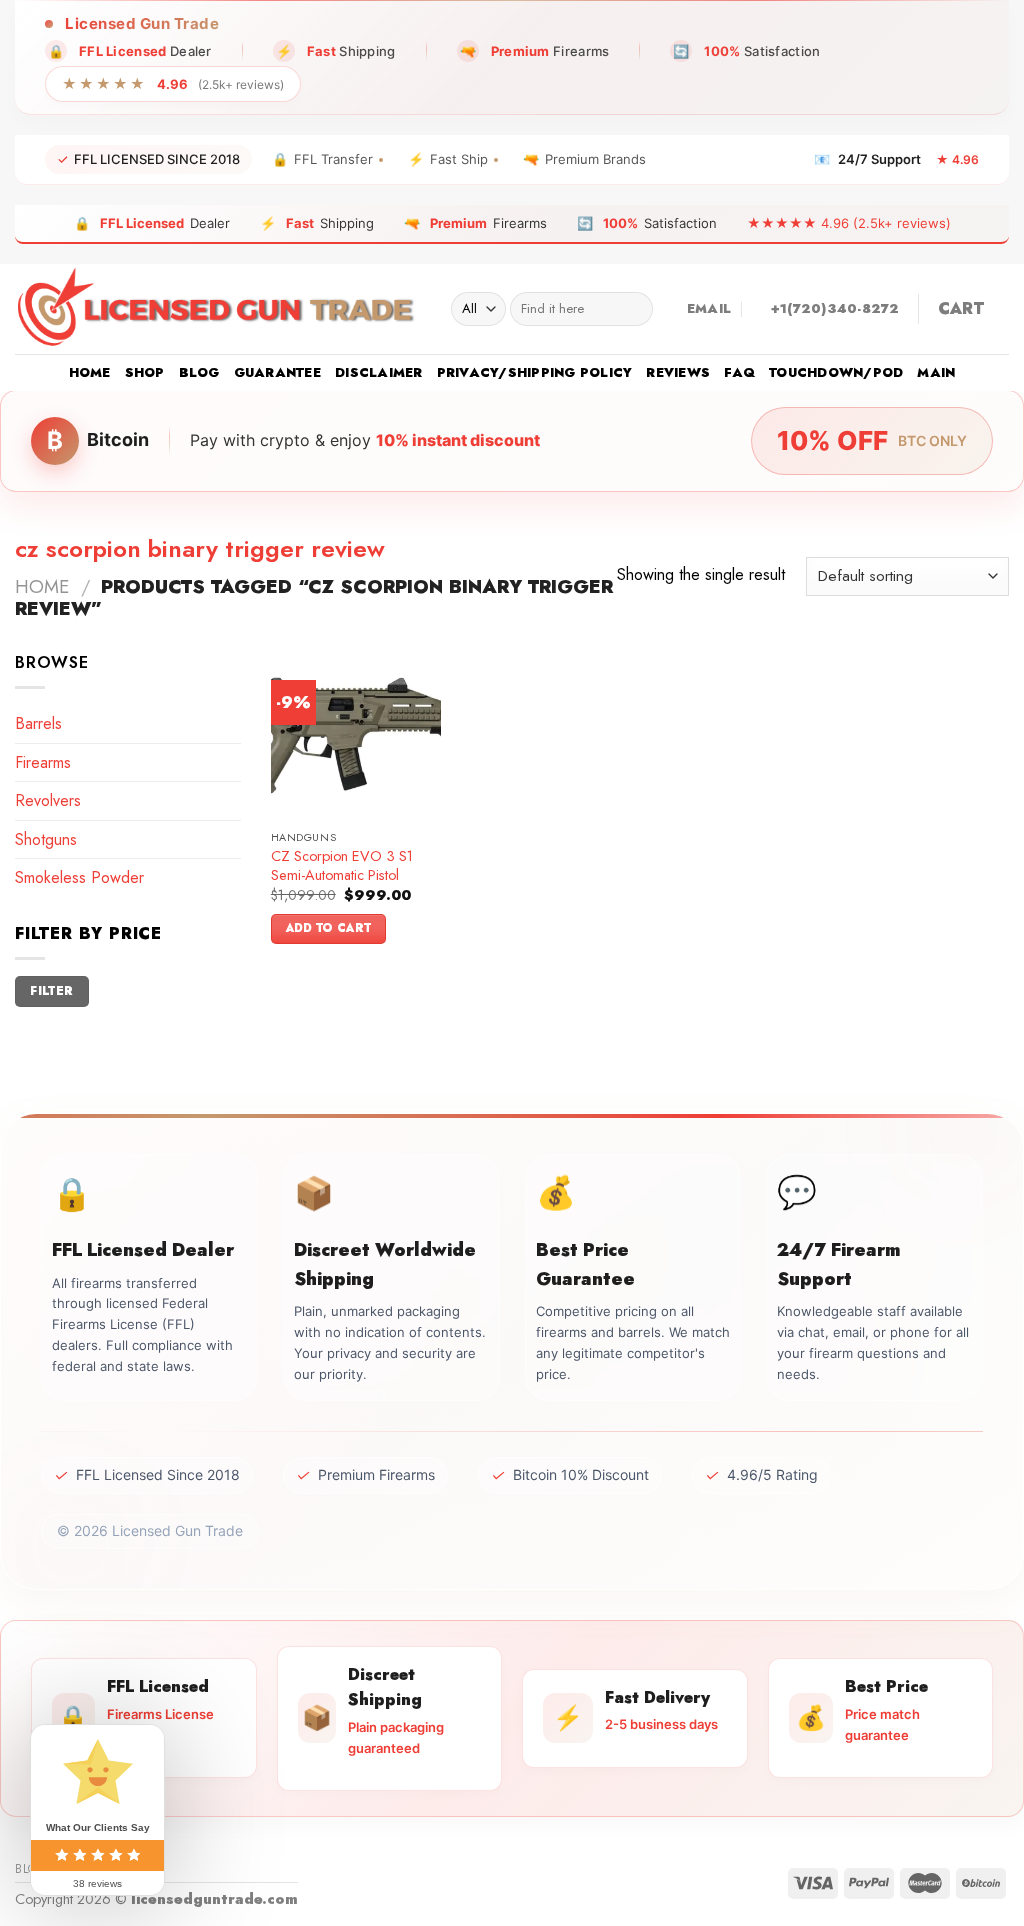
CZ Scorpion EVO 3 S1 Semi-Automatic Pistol (342, 865)
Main (936, 372)
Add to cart (329, 928)
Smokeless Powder (79, 877)
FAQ (739, 372)
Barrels (38, 723)
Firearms (43, 762)
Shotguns (46, 839)
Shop (145, 372)
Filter (51, 990)
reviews (678, 372)
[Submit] (633, 309)
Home (90, 372)
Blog (199, 372)
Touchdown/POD (836, 372)
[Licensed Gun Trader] (218, 309)
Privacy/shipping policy (535, 372)
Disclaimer (379, 372)
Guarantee (277, 372)
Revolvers (48, 800)
